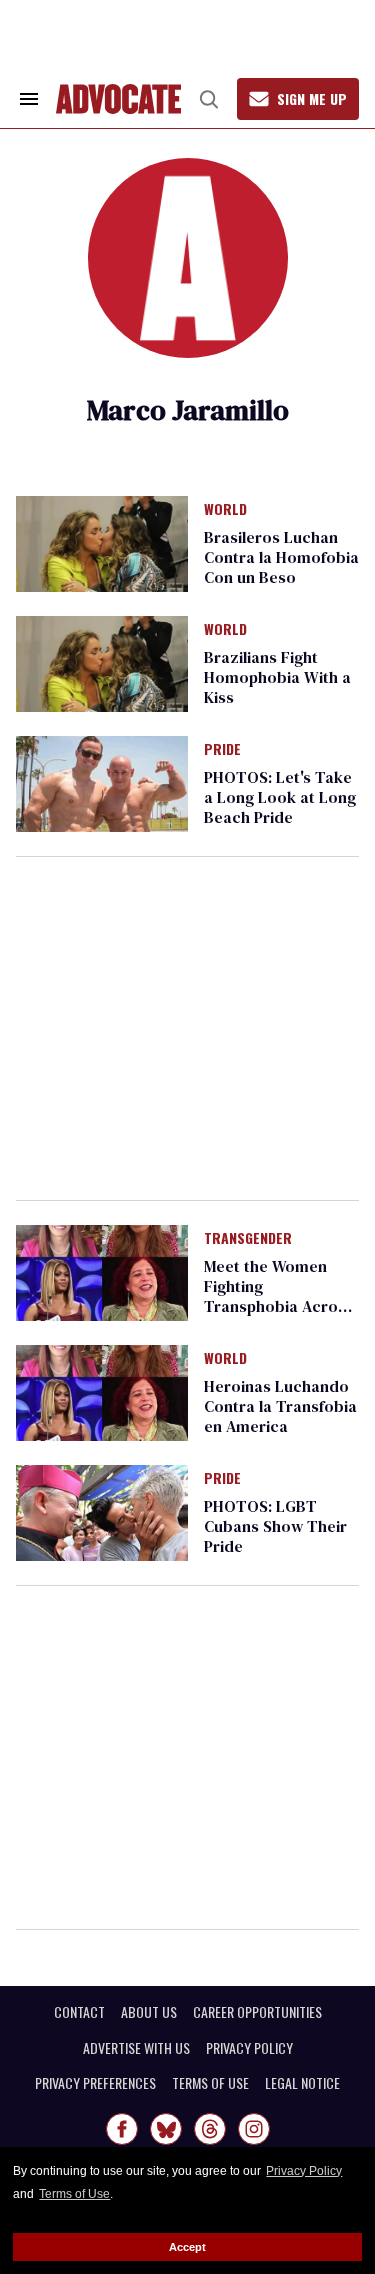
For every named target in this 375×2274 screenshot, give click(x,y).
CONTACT (79, 2012)
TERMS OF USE (210, 2083)
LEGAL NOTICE (302, 2083)
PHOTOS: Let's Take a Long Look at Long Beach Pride (280, 797)
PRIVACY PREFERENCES (95, 2083)
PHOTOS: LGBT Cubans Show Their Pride (275, 1526)
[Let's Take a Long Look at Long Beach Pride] (102, 783)
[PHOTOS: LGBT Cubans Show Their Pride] (102, 1512)
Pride (222, 750)
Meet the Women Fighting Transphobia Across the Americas (279, 1296)
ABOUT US (149, 2012)
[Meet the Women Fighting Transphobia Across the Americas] (102, 1272)
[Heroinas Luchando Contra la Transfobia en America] (102, 1392)
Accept (187, 2247)
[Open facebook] (122, 2129)
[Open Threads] (210, 2129)
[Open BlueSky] (166, 2129)
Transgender (248, 1239)
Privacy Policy (304, 2171)
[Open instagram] (254, 2129)
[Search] (209, 99)
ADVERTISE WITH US (136, 2048)
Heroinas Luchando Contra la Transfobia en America (280, 1406)
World (225, 510)
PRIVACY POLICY (249, 2048)
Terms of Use (74, 2194)
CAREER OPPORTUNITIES (257, 2012)
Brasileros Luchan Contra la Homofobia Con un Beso (281, 557)
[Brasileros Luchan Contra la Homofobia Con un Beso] (102, 543)
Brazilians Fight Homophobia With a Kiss (277, 677)
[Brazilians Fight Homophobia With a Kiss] (102, 663)
